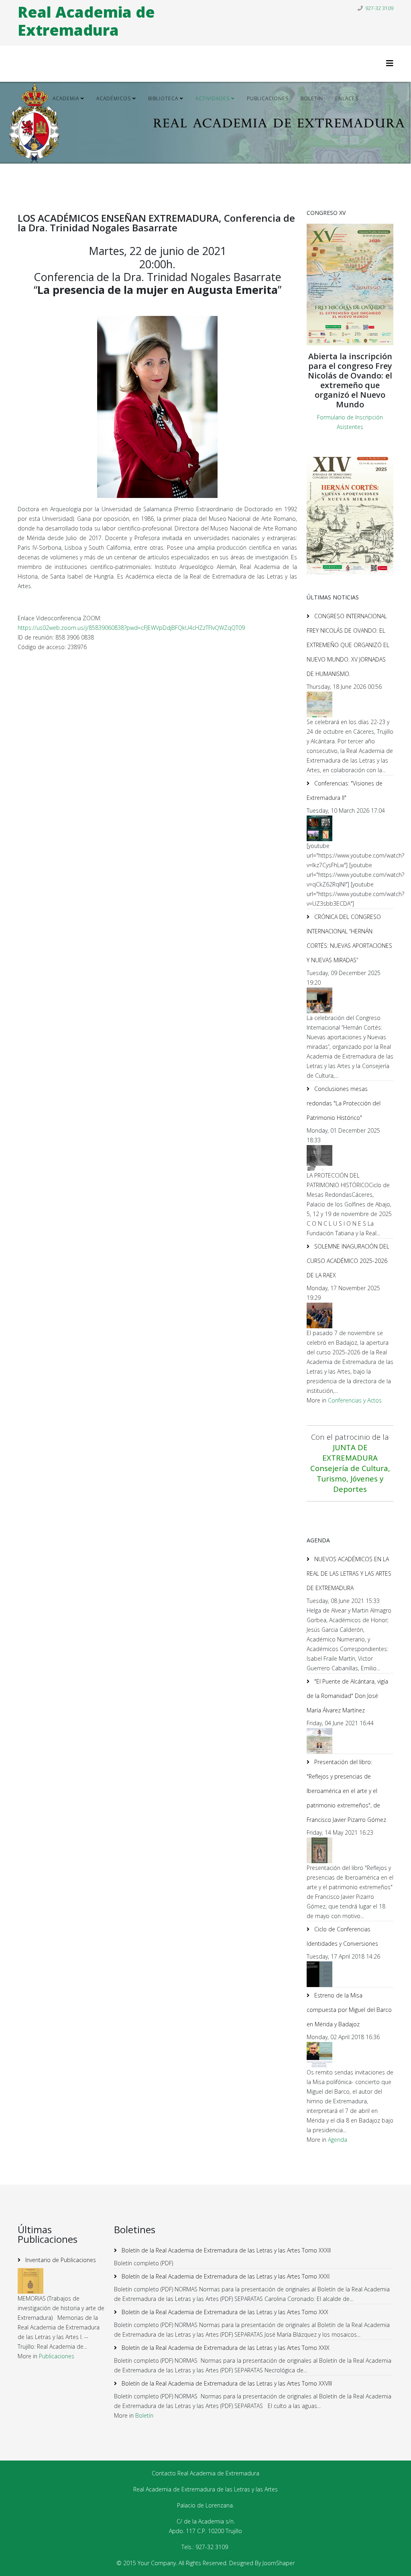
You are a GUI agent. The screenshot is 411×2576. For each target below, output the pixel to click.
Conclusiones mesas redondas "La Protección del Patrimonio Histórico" (344, 1103)
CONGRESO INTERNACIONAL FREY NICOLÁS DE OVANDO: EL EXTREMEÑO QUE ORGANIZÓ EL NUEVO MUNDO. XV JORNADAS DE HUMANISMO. (348, 645)
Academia (66, 98)
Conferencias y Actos (355, 1400)
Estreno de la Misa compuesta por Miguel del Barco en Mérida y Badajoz (349, 2010)
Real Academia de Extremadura (86, 21)
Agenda (35, 135)
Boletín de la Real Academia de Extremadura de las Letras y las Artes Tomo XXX (224, 2312)
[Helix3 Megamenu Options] (390, 63)
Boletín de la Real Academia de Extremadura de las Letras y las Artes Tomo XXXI (225, 2276)
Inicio (32, 98)
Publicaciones (268, 98)
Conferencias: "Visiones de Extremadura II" (345, 790)
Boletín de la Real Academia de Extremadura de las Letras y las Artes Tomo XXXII (225, 2250)
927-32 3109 (379, 8)
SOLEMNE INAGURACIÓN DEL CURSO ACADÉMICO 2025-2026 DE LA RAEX (348, 1261)
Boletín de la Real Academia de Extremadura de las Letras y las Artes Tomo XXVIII (226, 2383)
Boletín (312, 98)
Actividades (213, 98)
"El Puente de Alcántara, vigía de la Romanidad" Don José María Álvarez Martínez (347, 1696)
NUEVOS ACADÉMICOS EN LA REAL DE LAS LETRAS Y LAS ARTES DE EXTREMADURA (349, 1573)
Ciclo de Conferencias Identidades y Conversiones (342, 1936)
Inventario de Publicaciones (60, 2260)
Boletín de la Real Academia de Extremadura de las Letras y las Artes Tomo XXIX (225, 2348)
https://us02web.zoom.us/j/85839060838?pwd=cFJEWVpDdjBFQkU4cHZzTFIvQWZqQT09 (131, 628)
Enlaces (347, 98)
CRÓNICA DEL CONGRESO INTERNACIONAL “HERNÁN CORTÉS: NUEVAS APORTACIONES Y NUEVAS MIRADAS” (349, 938)
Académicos (114, 98)
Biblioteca (163, 98)
